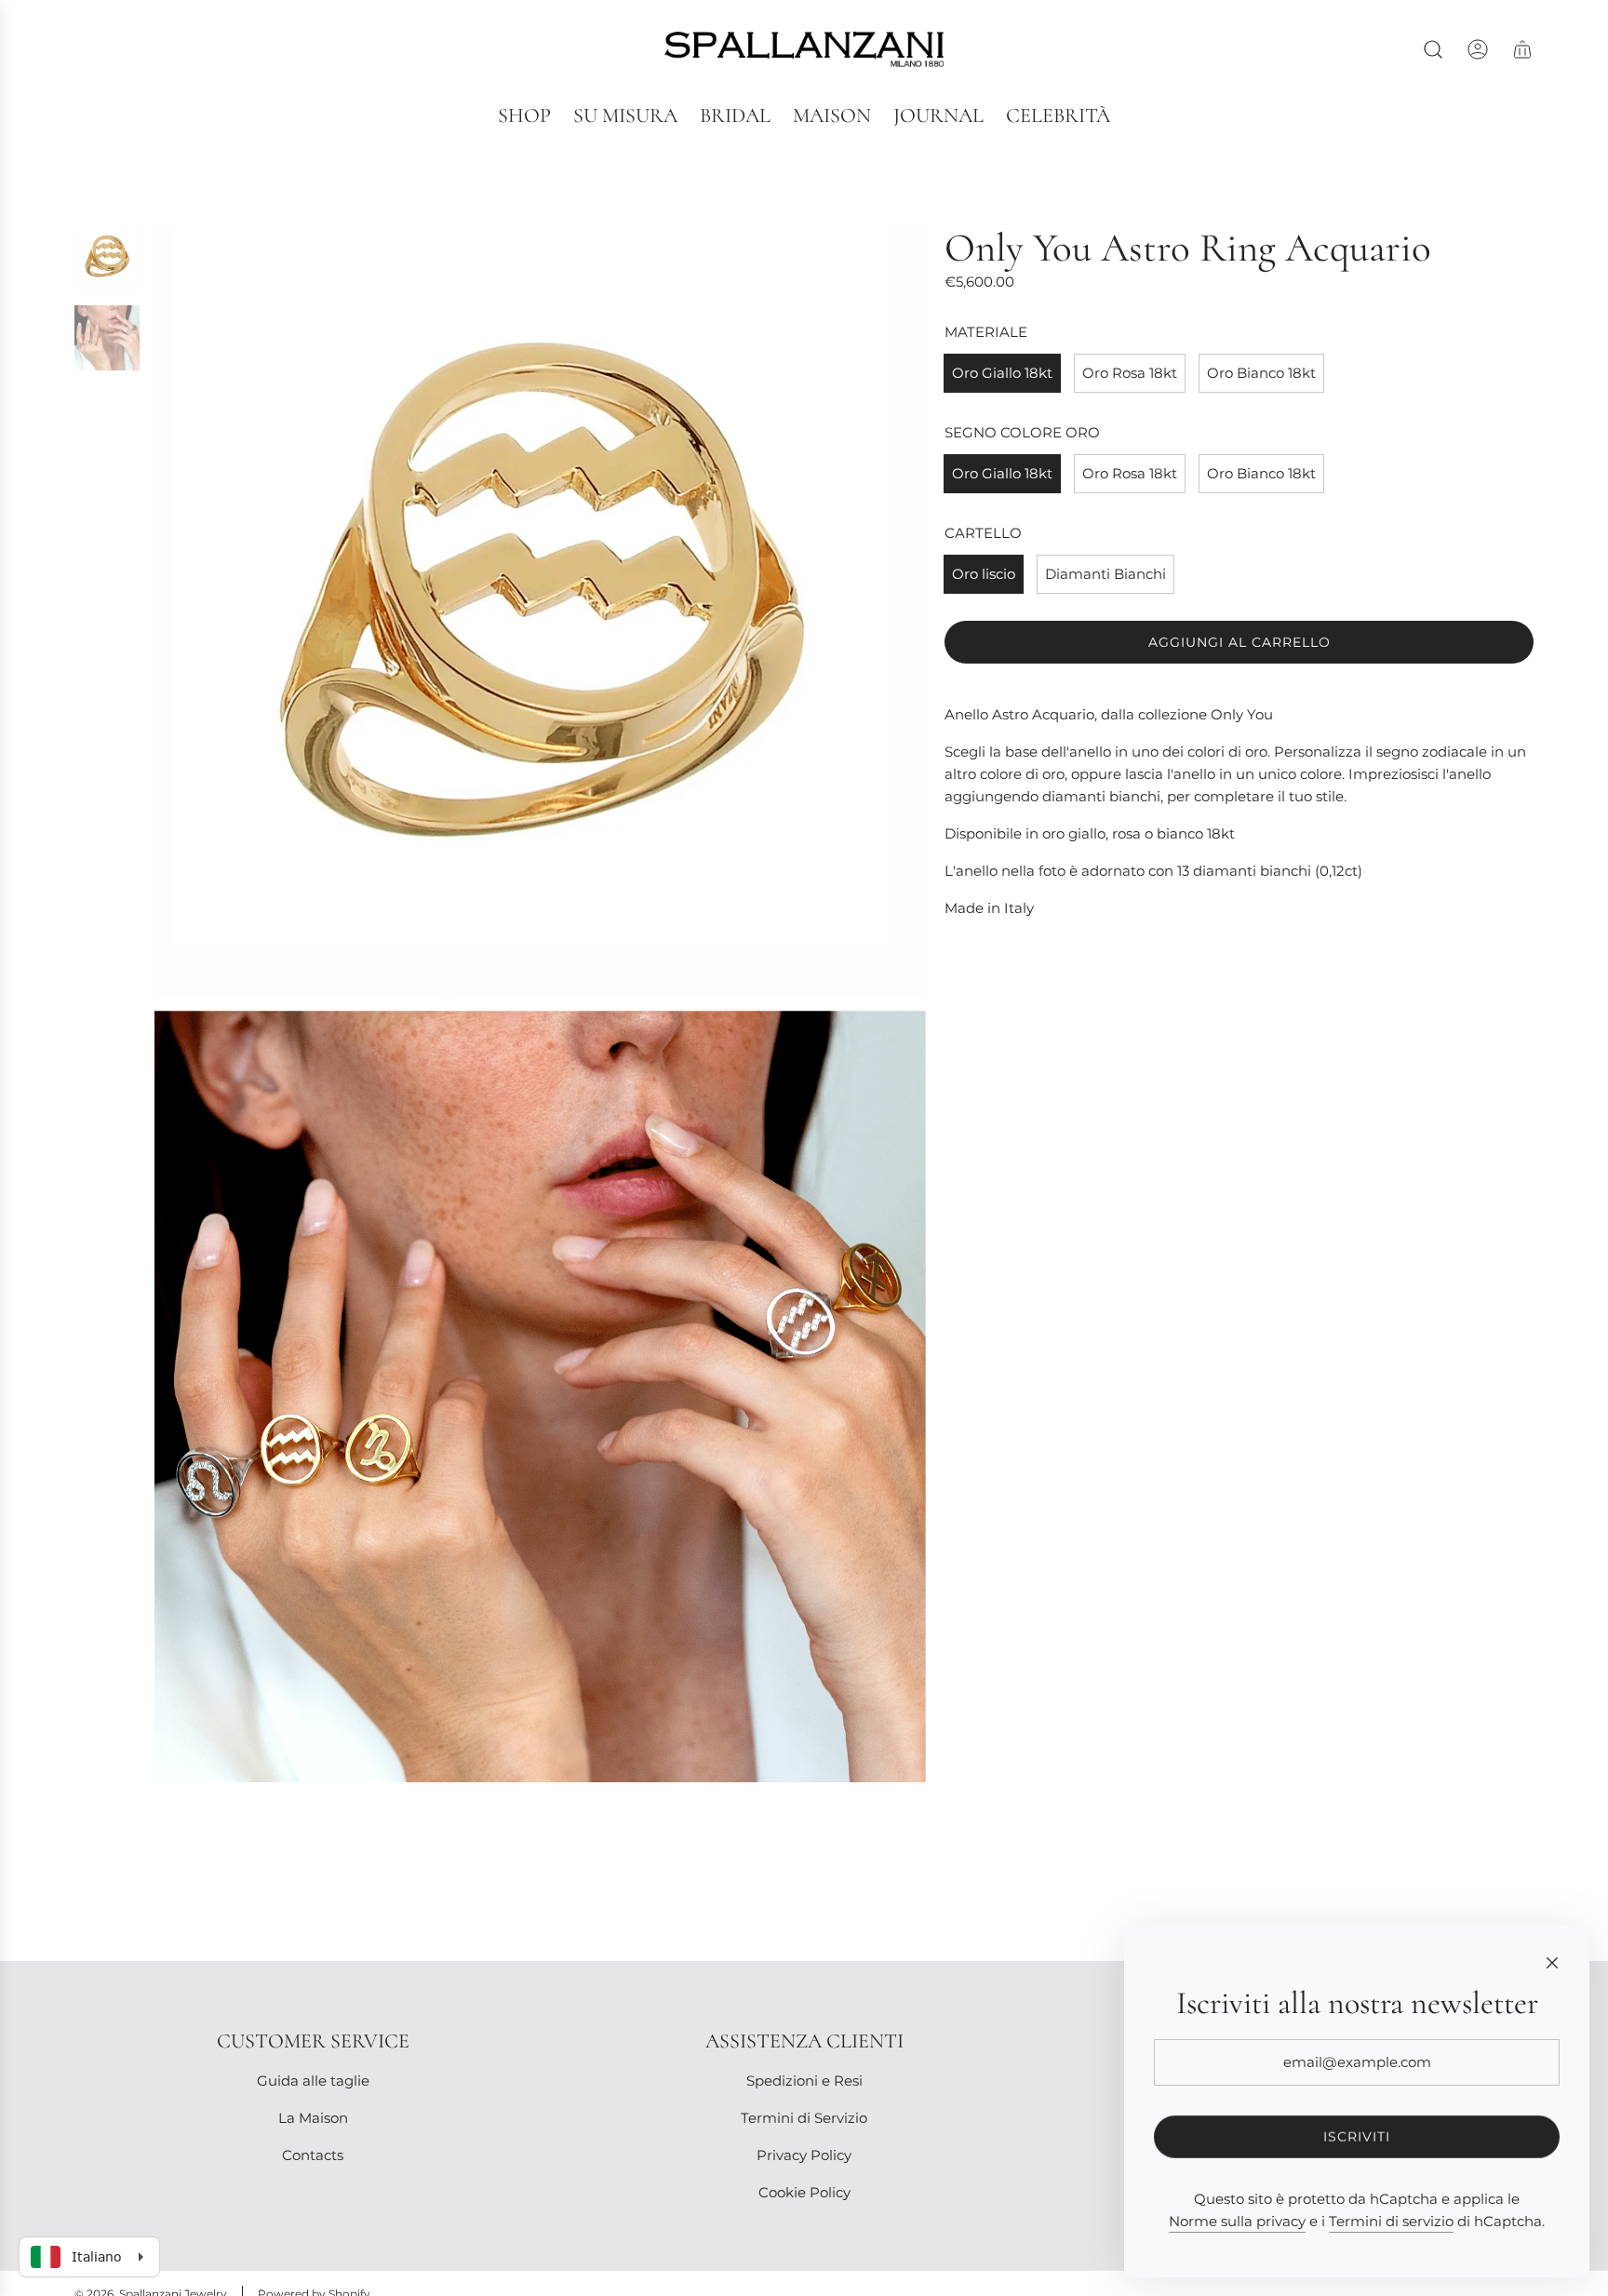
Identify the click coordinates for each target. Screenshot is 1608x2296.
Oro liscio (984, 574)
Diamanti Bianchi (1105, 574)
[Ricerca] (1433, 49)
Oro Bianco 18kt (1261, 373)
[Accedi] (1478, 49)
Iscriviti (1357, 2137)
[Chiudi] (1552, 1963)
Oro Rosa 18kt (1130, 373)
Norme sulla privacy (1237, 2221)
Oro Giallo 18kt (1002, 373)
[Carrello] (1522, 49)
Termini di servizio (1391, 2221)
